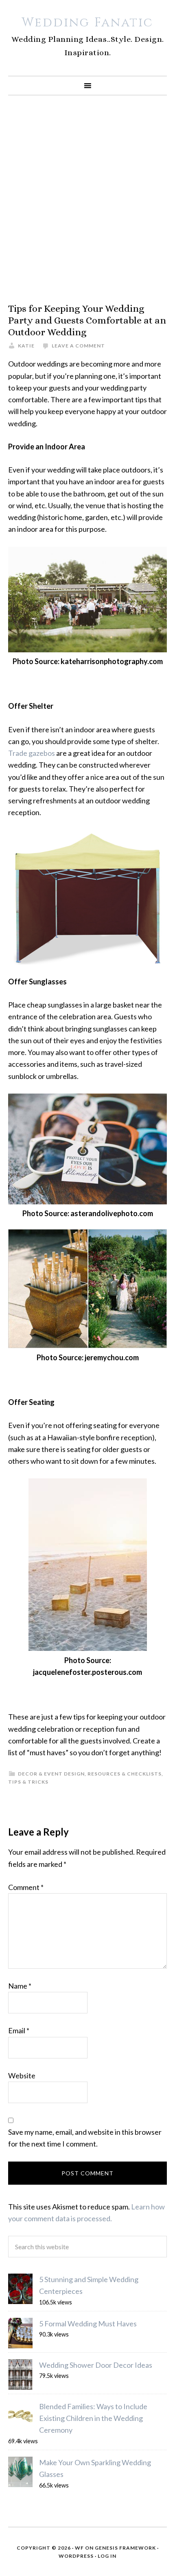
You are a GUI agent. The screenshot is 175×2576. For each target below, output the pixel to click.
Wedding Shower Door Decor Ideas (96, 2365)
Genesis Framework (125, 2548)
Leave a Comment (78, 346)
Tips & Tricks (28, 1782)
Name (20, 1986)
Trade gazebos (32, 753)
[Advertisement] (87, 199)
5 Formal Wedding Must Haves (88, 2324)
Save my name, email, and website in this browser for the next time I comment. (85, 2138)
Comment (26, 1887)
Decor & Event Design (51, 1774)
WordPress (76, 2556)
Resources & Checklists (125, 1774)
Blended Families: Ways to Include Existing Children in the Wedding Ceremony (93, 2418)
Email (19, 2030)
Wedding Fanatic (87, 23)
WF (79, 2548)
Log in (107, 2556)
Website (22, 2075)
